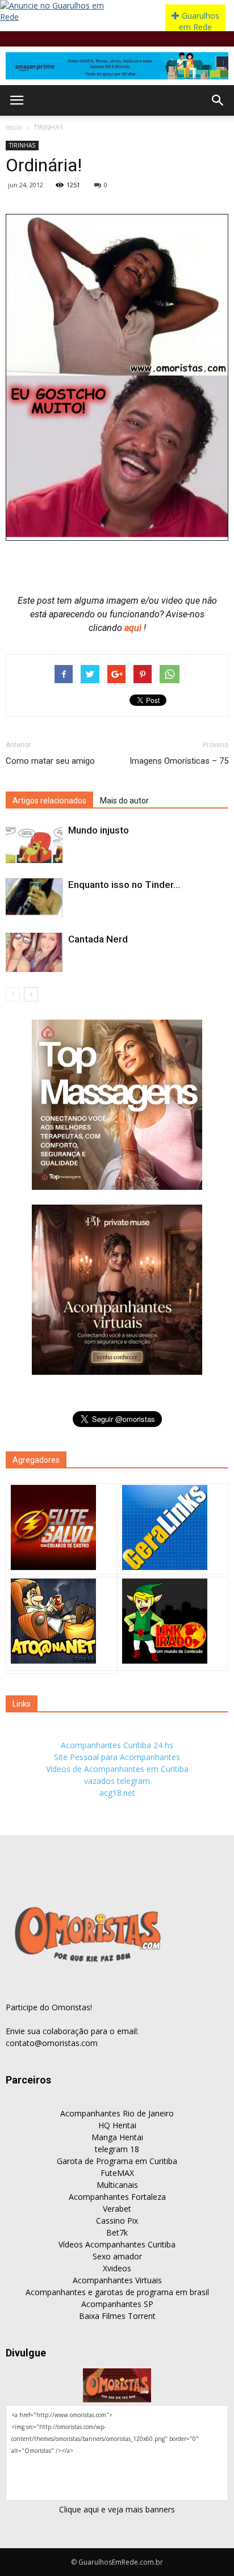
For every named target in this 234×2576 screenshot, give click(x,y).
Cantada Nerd (98, 939)
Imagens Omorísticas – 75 (179, 761)
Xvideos (117, 2268)
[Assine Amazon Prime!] (117, 66)
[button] (218, 100)
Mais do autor (124, 801)
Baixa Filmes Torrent (117, 2316)
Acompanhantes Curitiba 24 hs (117, 1745)
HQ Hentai (117, 2125)
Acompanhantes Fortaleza (117, 2197)
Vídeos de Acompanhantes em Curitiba (117, 1769)
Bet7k (117, 2232)
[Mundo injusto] (34, 843)
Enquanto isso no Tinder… (124, 885)
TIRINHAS (48, 127)
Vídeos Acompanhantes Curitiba (117, 2244)
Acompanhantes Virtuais (117, 2280)
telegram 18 (117, 2149)
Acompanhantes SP (117, 2304)
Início (14, 127)
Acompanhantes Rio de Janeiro (117, 2113)
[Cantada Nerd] (34, 952)
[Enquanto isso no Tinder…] (34, 898)
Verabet (117, 2209)
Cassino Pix (117, 2221)
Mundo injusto (99, 830)
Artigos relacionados (49, 801)
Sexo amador (117, 2256)
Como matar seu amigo (50, 761)
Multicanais (117, 2185)
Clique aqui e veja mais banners (117, 2509)
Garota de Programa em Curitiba (117, 2161)
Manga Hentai (117, 2137)
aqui (134, 628)
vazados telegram (117, 1781)
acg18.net (117, 1793)
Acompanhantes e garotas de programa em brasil (117, 2292)
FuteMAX (117, 2173)
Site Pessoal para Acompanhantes (117, 1757)
